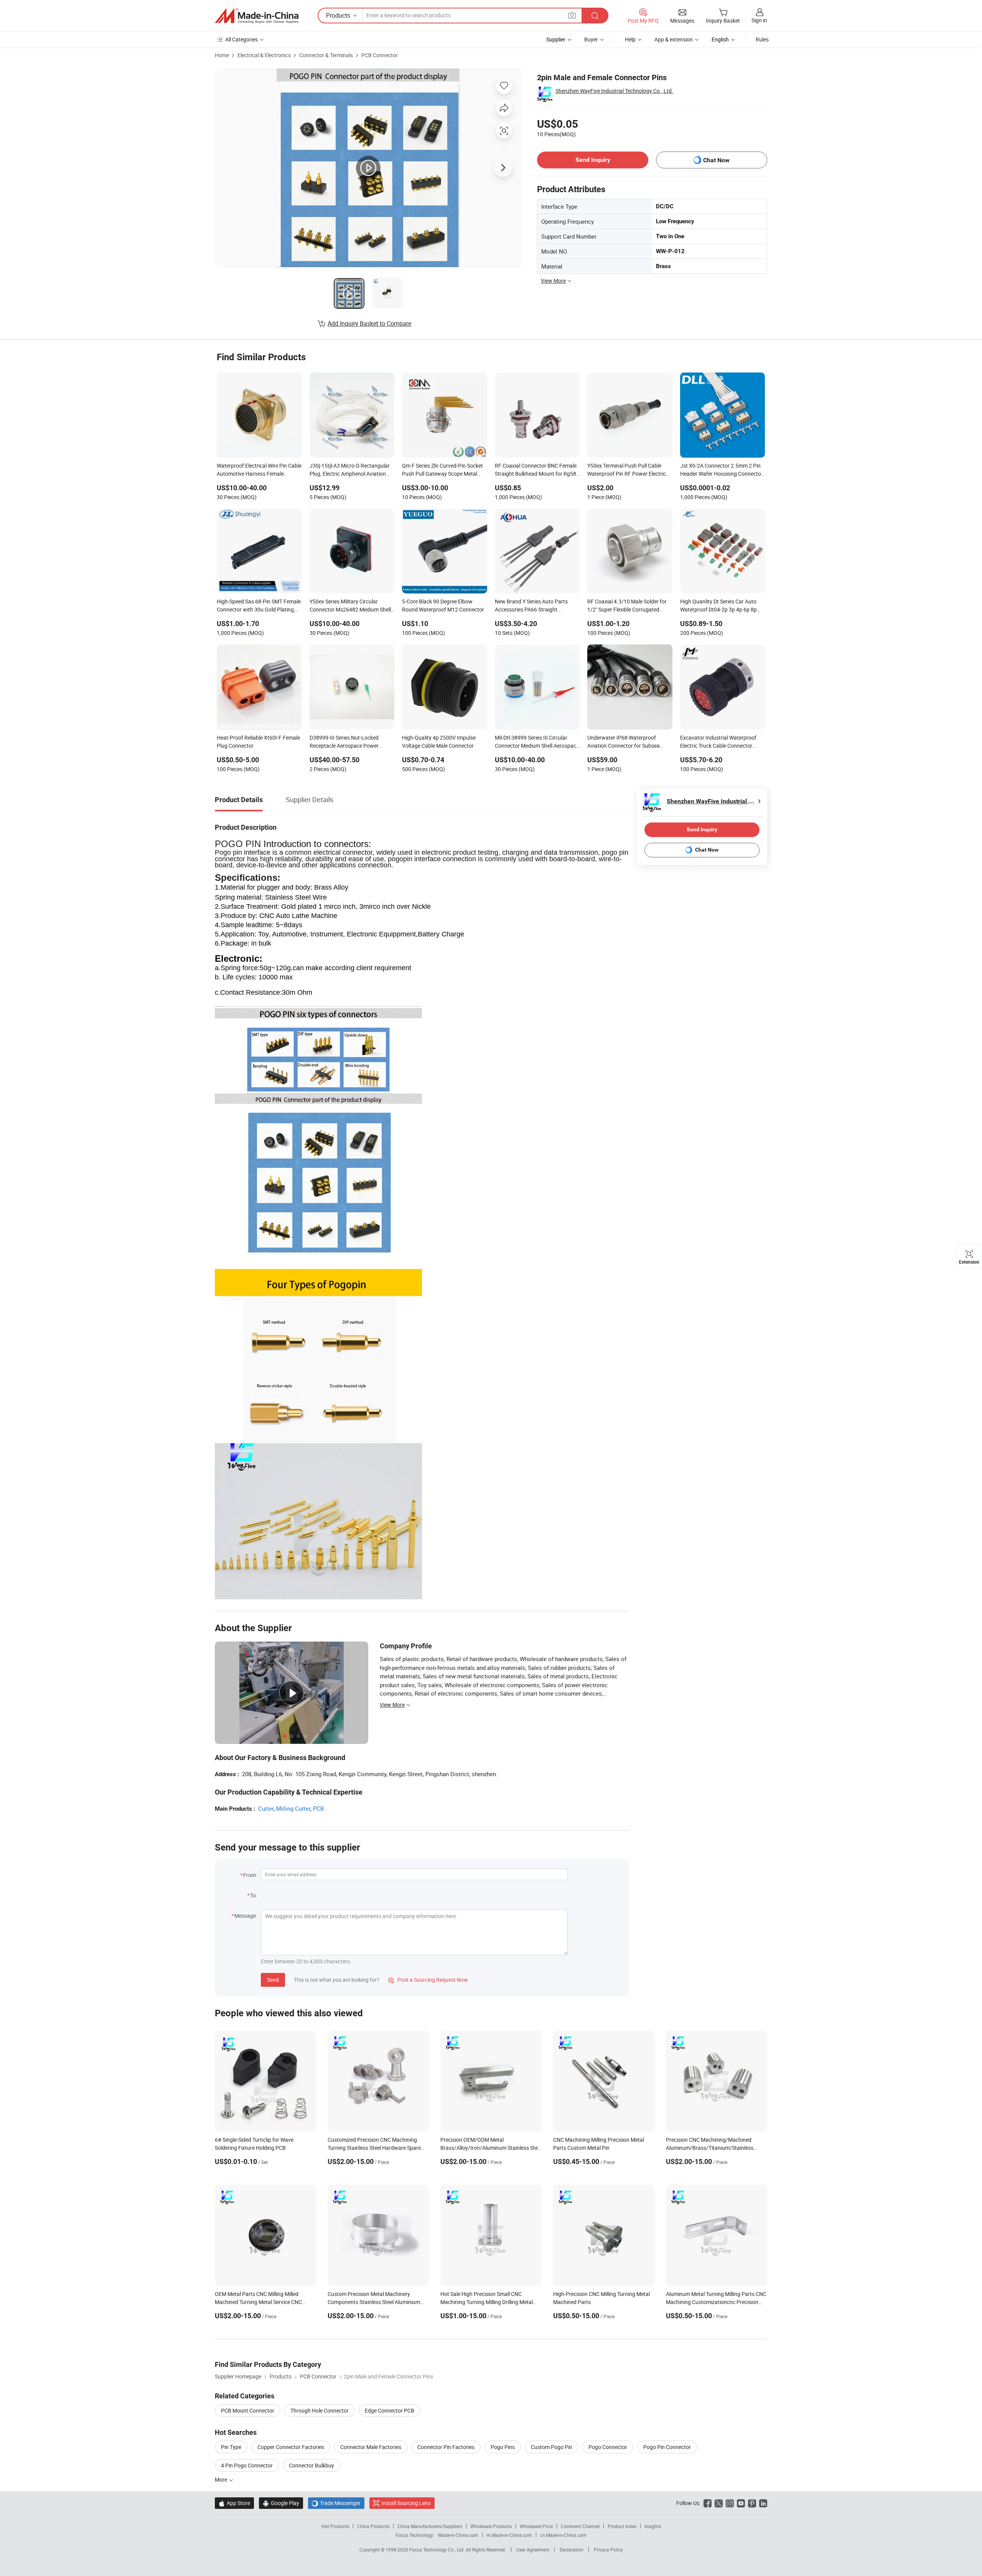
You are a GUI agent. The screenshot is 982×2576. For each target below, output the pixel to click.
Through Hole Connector (320, 2410)
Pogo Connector (608, 2447)
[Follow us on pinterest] (752, 2503)
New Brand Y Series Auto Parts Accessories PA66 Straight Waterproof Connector (531, 606)
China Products (373, 2526)
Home (222, 55)
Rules (762, 39)
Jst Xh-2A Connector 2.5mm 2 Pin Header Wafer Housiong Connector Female (722, 470)
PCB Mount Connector (248, 2410)
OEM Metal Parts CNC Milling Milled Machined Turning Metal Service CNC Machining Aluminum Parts (258, 2302)
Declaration (572, 2550)
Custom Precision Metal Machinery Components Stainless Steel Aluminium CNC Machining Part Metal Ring (374, 2302)
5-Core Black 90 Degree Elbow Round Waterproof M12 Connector (443, 605)
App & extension (674, 39)
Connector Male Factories (371, 2447)
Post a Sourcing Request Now (428, 1980)
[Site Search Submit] (595, 16)
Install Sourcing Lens (406, 2503)
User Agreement (533, 2550)
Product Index (622, 2526)
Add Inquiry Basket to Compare (369, 323)
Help (630, 39)
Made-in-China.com (458, 2535)
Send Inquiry (593, 160)
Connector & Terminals (326, 55)
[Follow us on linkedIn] (763, 2503)
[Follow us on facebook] (708, 2503)
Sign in (759, 20)
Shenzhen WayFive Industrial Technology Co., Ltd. (614, 91)
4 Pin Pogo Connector (247, 2465)
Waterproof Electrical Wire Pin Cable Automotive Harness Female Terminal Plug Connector (259, 470)
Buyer (591, 39)
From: (250, 1875)
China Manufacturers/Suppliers (430, 2526)
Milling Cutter (293, 1808)
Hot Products (335, 2526)
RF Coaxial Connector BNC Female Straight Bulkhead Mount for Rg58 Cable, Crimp (536, 470)
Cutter (266, 1808)
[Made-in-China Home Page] (257, 16)
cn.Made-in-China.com (563, 2535)
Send (273, 1980)
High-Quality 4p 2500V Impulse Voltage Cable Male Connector (439, 742)
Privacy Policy (608, 2550)
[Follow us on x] (719, 2503)
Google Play (281, 2503)
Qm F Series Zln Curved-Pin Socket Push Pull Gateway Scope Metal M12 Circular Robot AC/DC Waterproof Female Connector (442, 470)
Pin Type (231, 2447)
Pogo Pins (503, 2447)
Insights (653, 2526)
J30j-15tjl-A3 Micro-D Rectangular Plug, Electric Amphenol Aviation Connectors (350, 470)
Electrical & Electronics (264, 55)
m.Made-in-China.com (509, 2535)
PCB (318, 1808)
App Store (234, 2503)
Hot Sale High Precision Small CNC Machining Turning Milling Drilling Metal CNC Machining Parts (487, 2302)
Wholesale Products (491, 2526)
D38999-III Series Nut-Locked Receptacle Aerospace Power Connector (344, 742)
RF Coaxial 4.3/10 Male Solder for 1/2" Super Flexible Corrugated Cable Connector (627, 606)
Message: (246, 1916)
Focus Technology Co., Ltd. (437, 2550)
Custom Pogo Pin (552, 2447)
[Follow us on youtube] (741, 2503)
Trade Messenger (336, 2503)
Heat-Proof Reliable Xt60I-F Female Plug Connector (258, 742)
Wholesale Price (536, 2526)
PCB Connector (380, 55)
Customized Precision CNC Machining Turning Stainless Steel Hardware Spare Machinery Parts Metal (374, 2148)
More (222, 2480)
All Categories (241, 39)
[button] (572, 15)
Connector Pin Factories (446, 2447)
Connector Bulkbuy (311, 2465)
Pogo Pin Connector (667, 2447)
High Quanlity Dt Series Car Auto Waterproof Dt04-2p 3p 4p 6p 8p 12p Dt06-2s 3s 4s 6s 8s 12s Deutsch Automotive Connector (718, 606)
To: (254, 1895)
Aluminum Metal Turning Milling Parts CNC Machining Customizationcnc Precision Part (716, 2302)
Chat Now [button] (716, 160)
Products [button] (338, 15)
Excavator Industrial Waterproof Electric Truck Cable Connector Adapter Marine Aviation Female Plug (718, 742)
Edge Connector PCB (390, 2410)
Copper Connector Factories (291, 2447)
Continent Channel (580, 2526)
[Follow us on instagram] (730, 2503)
